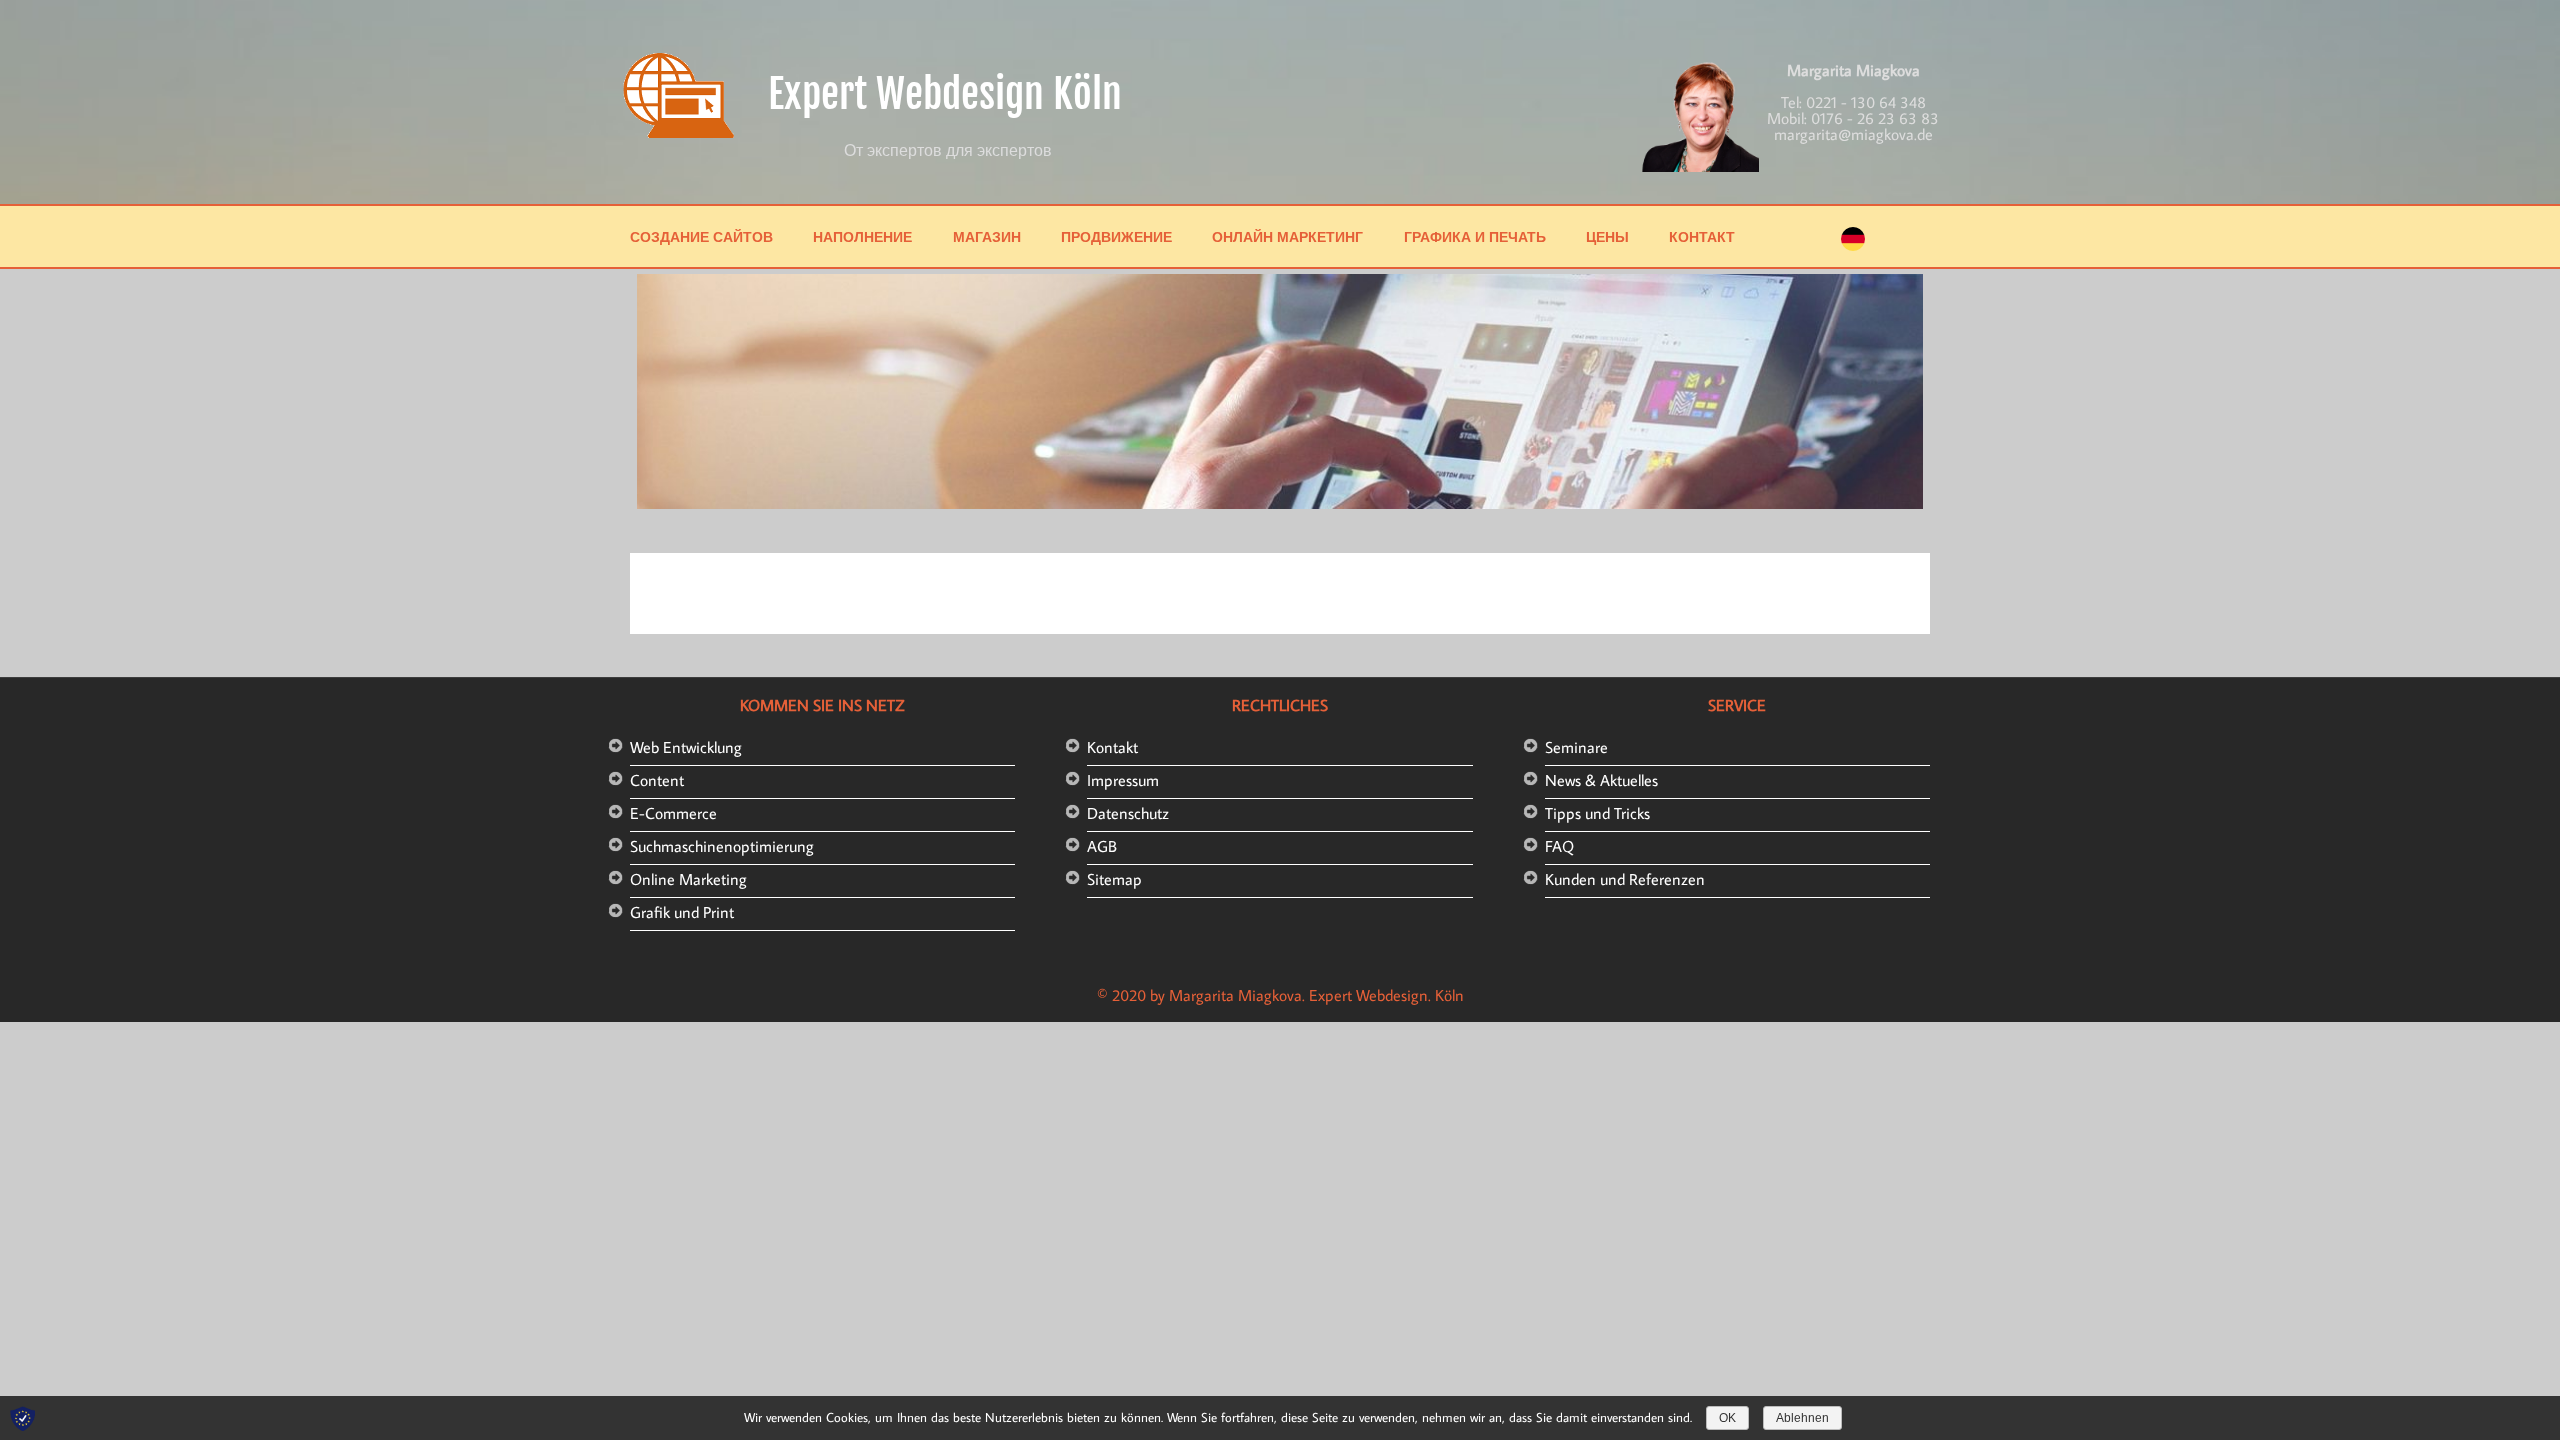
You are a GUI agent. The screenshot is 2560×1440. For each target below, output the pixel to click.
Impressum (1123, 780)
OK (1727, 1418)
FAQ (1559, 846)
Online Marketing (688, 879)
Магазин (987, 236)
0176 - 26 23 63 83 (1875, 118)
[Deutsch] (1853, 245)
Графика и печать (1475, 236)
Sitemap (1114, 879)
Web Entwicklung (686, 747)
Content (657, 780)
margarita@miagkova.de (1853, 134)
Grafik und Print (682, 912)
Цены (1607, 236)
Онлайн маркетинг (1287, 236)
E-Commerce (673, 813)
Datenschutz (1128, 813)
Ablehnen (1802, 1418)
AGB (1102, 846)
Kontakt (1112, 747)
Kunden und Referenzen (1625, 879)
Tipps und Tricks (1597, 813)
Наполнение (862, 236)
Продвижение (1116, 236)
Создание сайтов (701, 236)
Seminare (1576, 747)
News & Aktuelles (1601, 780)
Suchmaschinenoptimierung (722, 846)
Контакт (1702, 236)
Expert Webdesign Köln (945, 94)
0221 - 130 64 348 (1866, 102)
